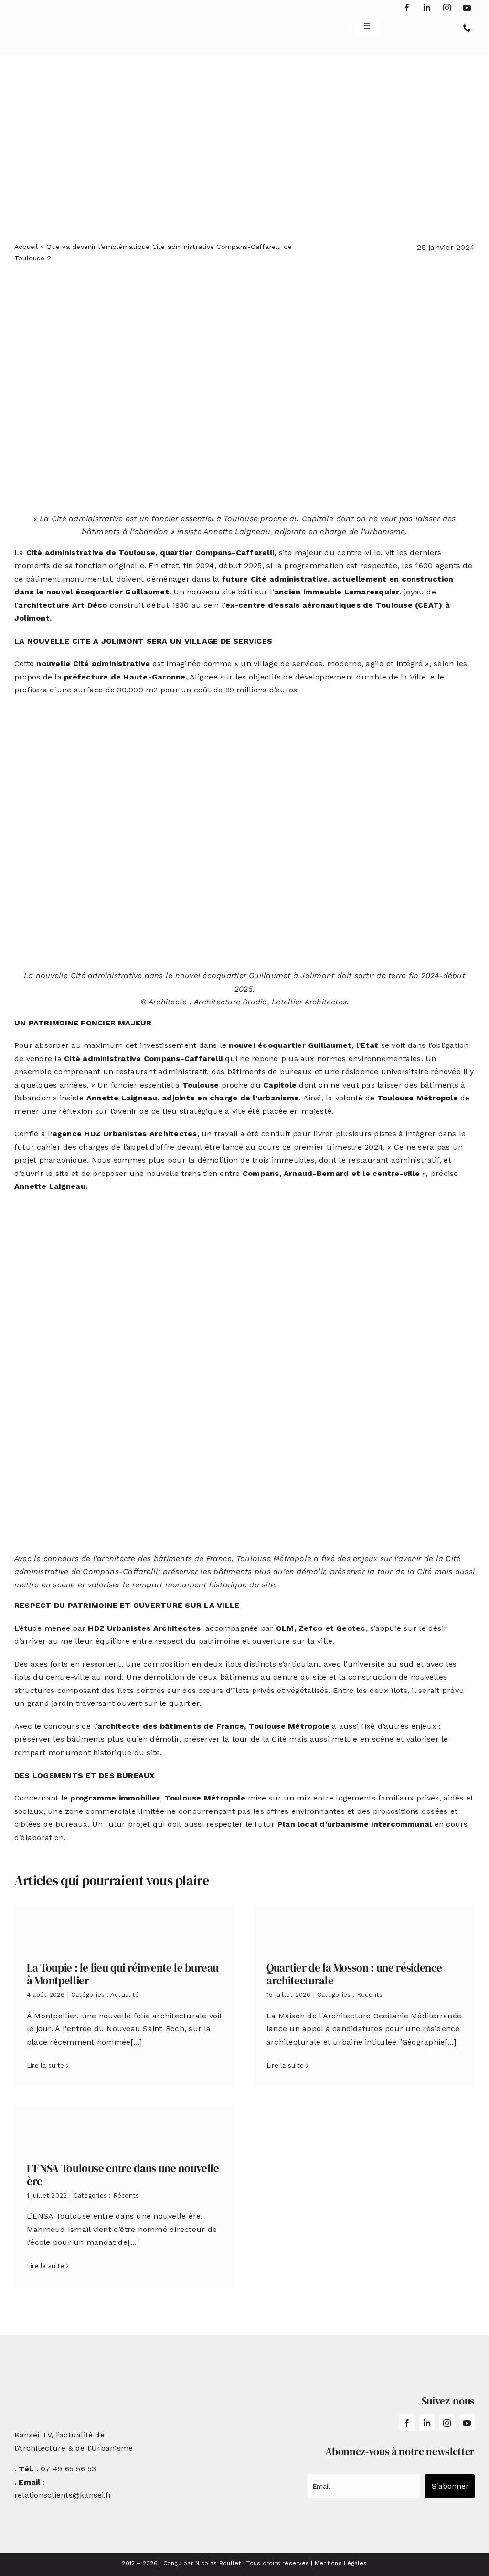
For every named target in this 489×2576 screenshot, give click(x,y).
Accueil (26, 247)
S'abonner (450, 2486)
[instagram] (447, 8)
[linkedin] (427, 8)
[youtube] (467, 8)
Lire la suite (45, 2065)
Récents (370, 1995)
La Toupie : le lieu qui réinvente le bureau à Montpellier (123, 1974)
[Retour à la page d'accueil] (53, 23)
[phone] (467, 28)
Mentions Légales (341, 2563)
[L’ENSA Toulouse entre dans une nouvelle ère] (125, 2127)
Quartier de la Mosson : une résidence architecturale (354, 1974)
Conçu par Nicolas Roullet (202, 2563)
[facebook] (407, 8)
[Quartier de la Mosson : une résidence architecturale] (364, 1926)
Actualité (125, 1995)
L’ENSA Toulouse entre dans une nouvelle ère (123, 2175)
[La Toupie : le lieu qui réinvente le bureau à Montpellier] (125, 1926)
